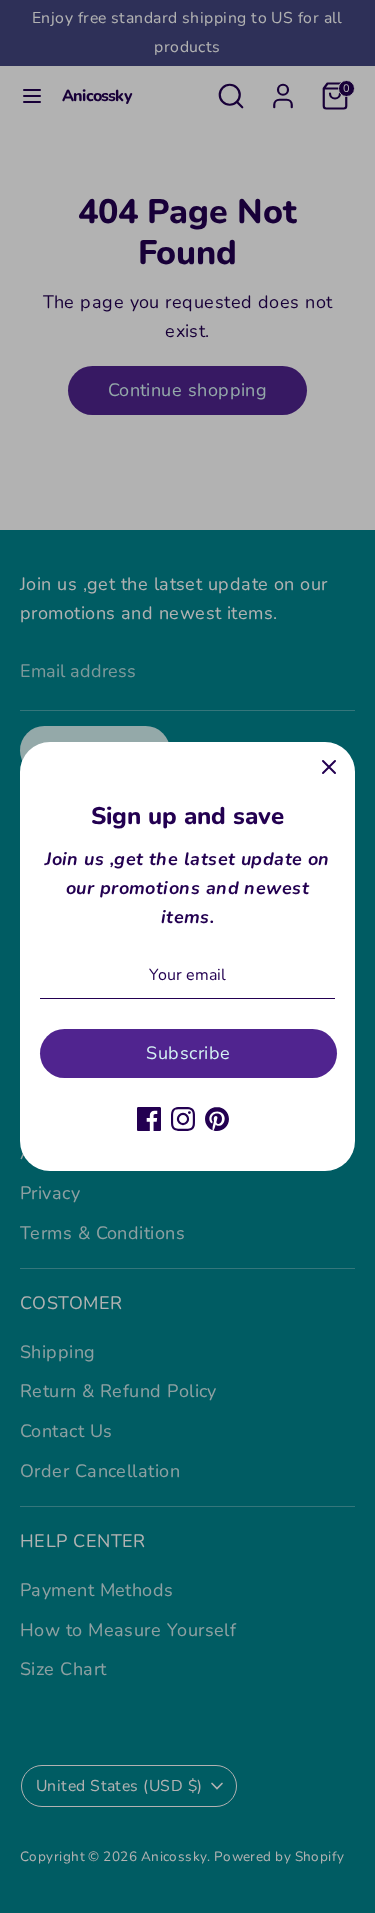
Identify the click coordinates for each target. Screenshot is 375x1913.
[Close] (329, 768)
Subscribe (188, 1053)
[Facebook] (149, 1119)
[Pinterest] (217, 1119)
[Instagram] (183, 1119)
